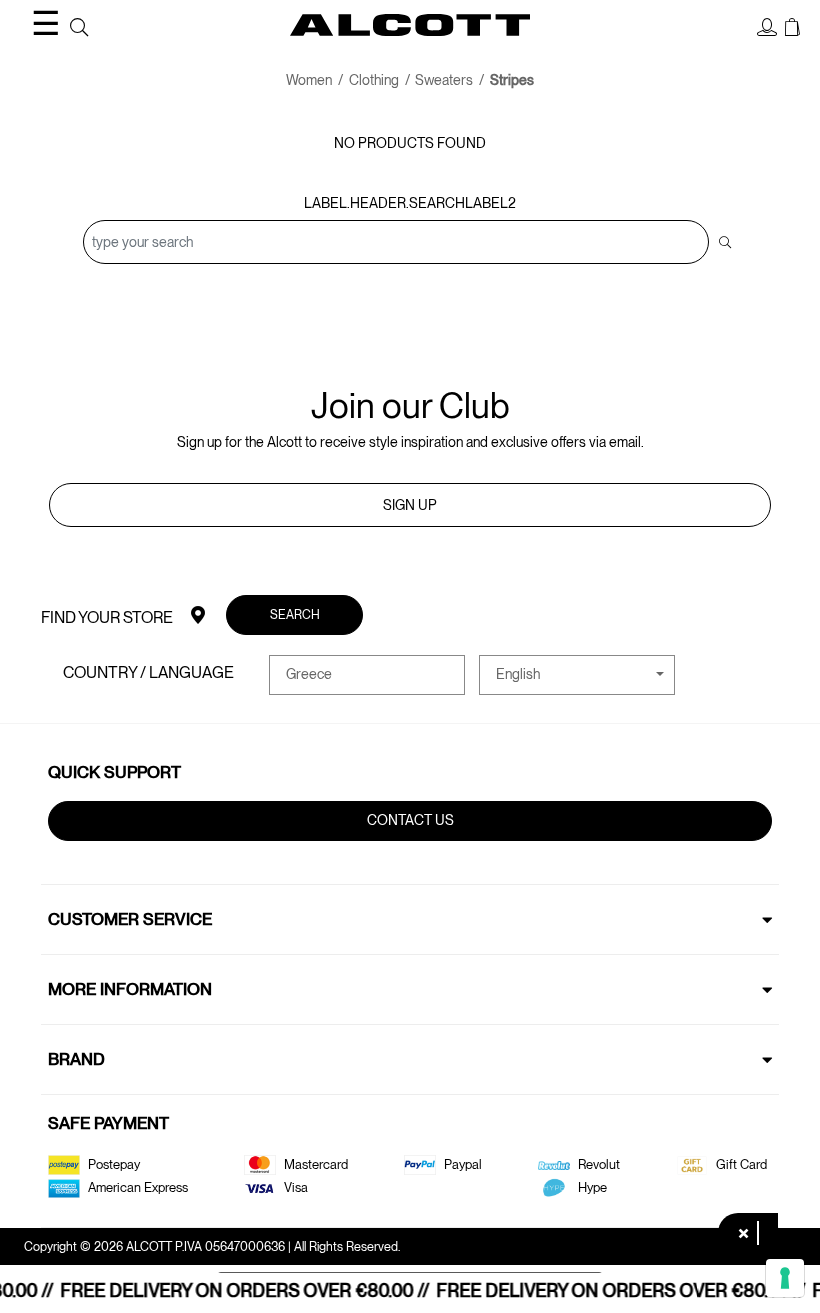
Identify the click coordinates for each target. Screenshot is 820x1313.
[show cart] (792, 28)
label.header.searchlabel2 (410, 203)
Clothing (374, 80)
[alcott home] (410, 25)
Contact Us (410, 820)
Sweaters (444, 80)
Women (309, 80)
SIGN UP (410, 505)
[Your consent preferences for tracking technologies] (785, 1278)
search (295, 614)
